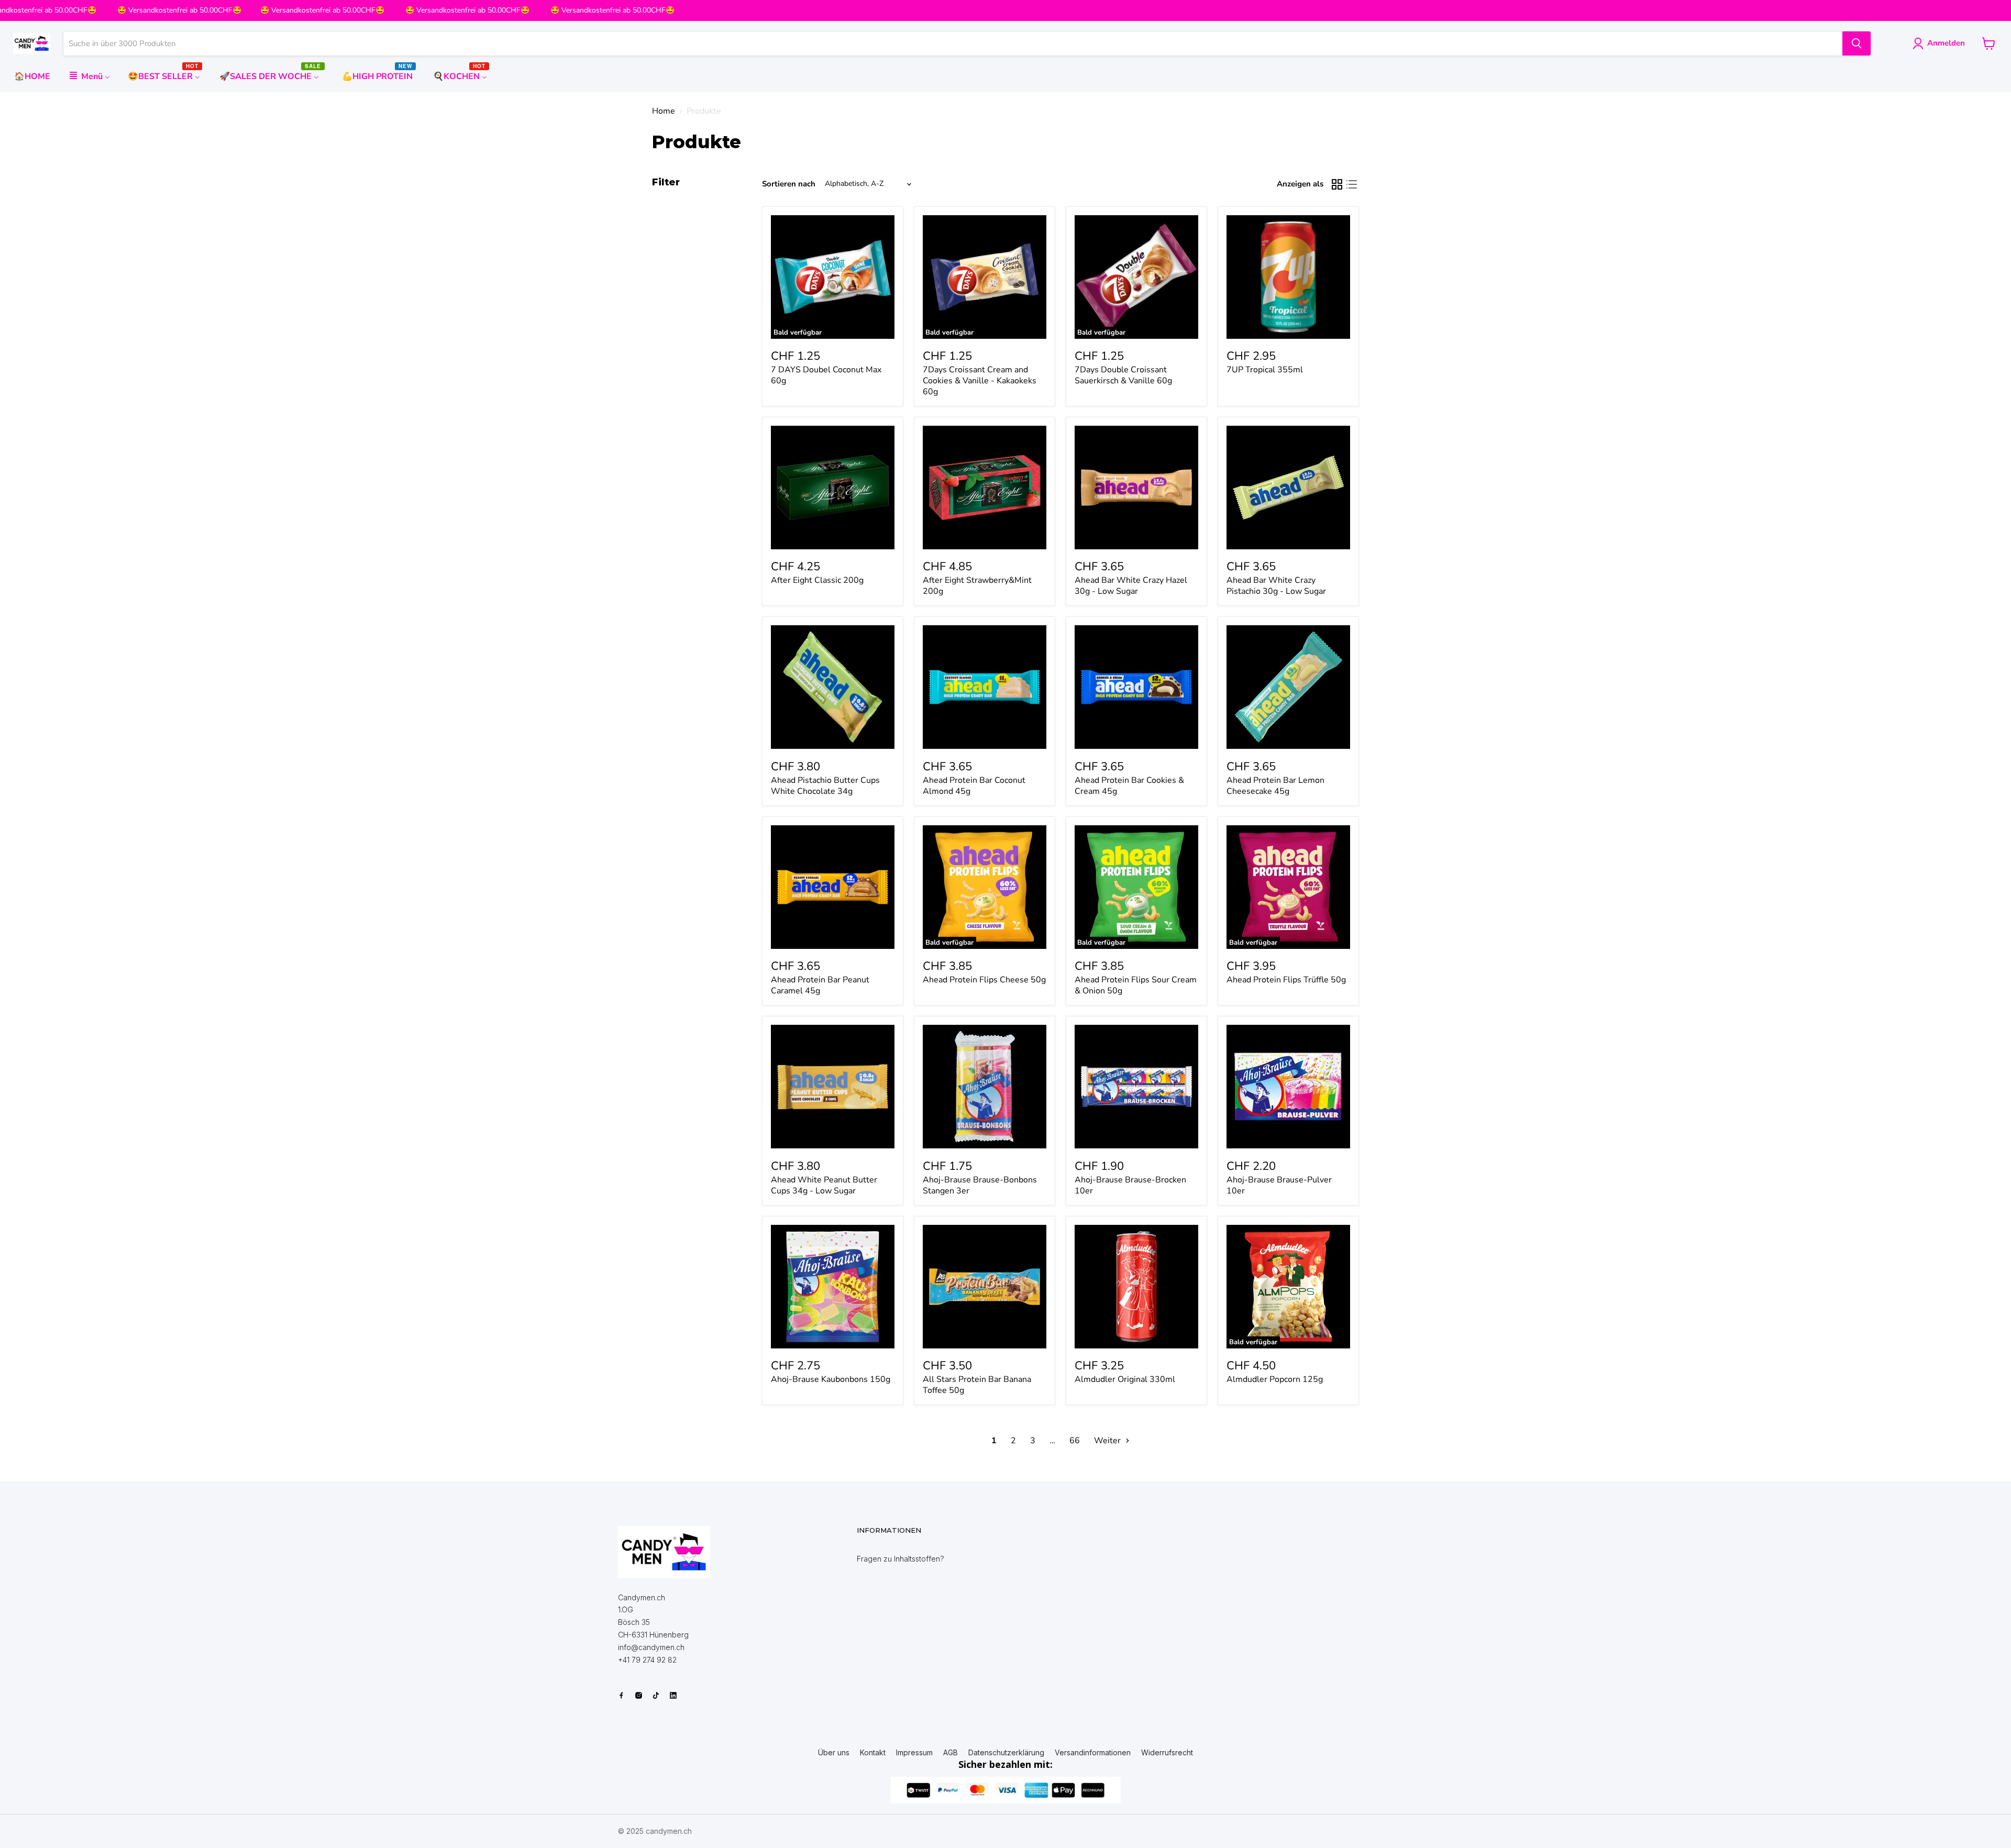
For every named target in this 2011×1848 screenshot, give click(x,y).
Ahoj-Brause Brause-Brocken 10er (1130, 1185)
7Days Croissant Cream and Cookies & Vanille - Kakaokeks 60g (980, 381)
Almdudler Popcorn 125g (1275, 1379)
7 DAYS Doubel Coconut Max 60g (826, 375)
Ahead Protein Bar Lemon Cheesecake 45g (1275, 786)
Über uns (834, 1753)
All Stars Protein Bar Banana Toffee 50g (977, 1385)
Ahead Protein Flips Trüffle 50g (1286, 980)
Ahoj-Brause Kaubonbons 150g (831, 1379)
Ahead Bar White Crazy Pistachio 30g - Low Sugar (1276, 586)
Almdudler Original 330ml (1125, 1379)
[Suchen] (1857, 43)
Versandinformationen (1093, 1753)
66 (1075, 1441)
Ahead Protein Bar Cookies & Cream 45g (1129, 786)
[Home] (664, 1552)
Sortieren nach (789, 184)
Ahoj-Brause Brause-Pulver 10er (1279, 1185)
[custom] (621, 1695)
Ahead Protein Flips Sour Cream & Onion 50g (1136, 985)
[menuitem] (32, 76)
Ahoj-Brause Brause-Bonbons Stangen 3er (980, 1185)
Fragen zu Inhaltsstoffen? (900, 1559)
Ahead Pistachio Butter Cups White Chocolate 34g (825, 786)
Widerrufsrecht (1167, 1753)
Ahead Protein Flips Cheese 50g (984, 980)
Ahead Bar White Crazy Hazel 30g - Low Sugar (1131, 586)
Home (664, 111)
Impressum (914, 1753)
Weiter (1108, 1441)
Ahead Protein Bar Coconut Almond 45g (974, 786)
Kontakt (873, 1753)
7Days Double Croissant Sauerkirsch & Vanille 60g (1123, 375)
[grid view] (1337, 184)
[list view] (1352, 184)
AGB (951, 1753)
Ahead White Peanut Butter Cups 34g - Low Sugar (824, 1185)
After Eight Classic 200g (817, 580)
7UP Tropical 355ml (1265, 370)
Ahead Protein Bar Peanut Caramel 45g (820, 985)
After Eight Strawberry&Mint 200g (977, 586)
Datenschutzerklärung (1006, 1753)
